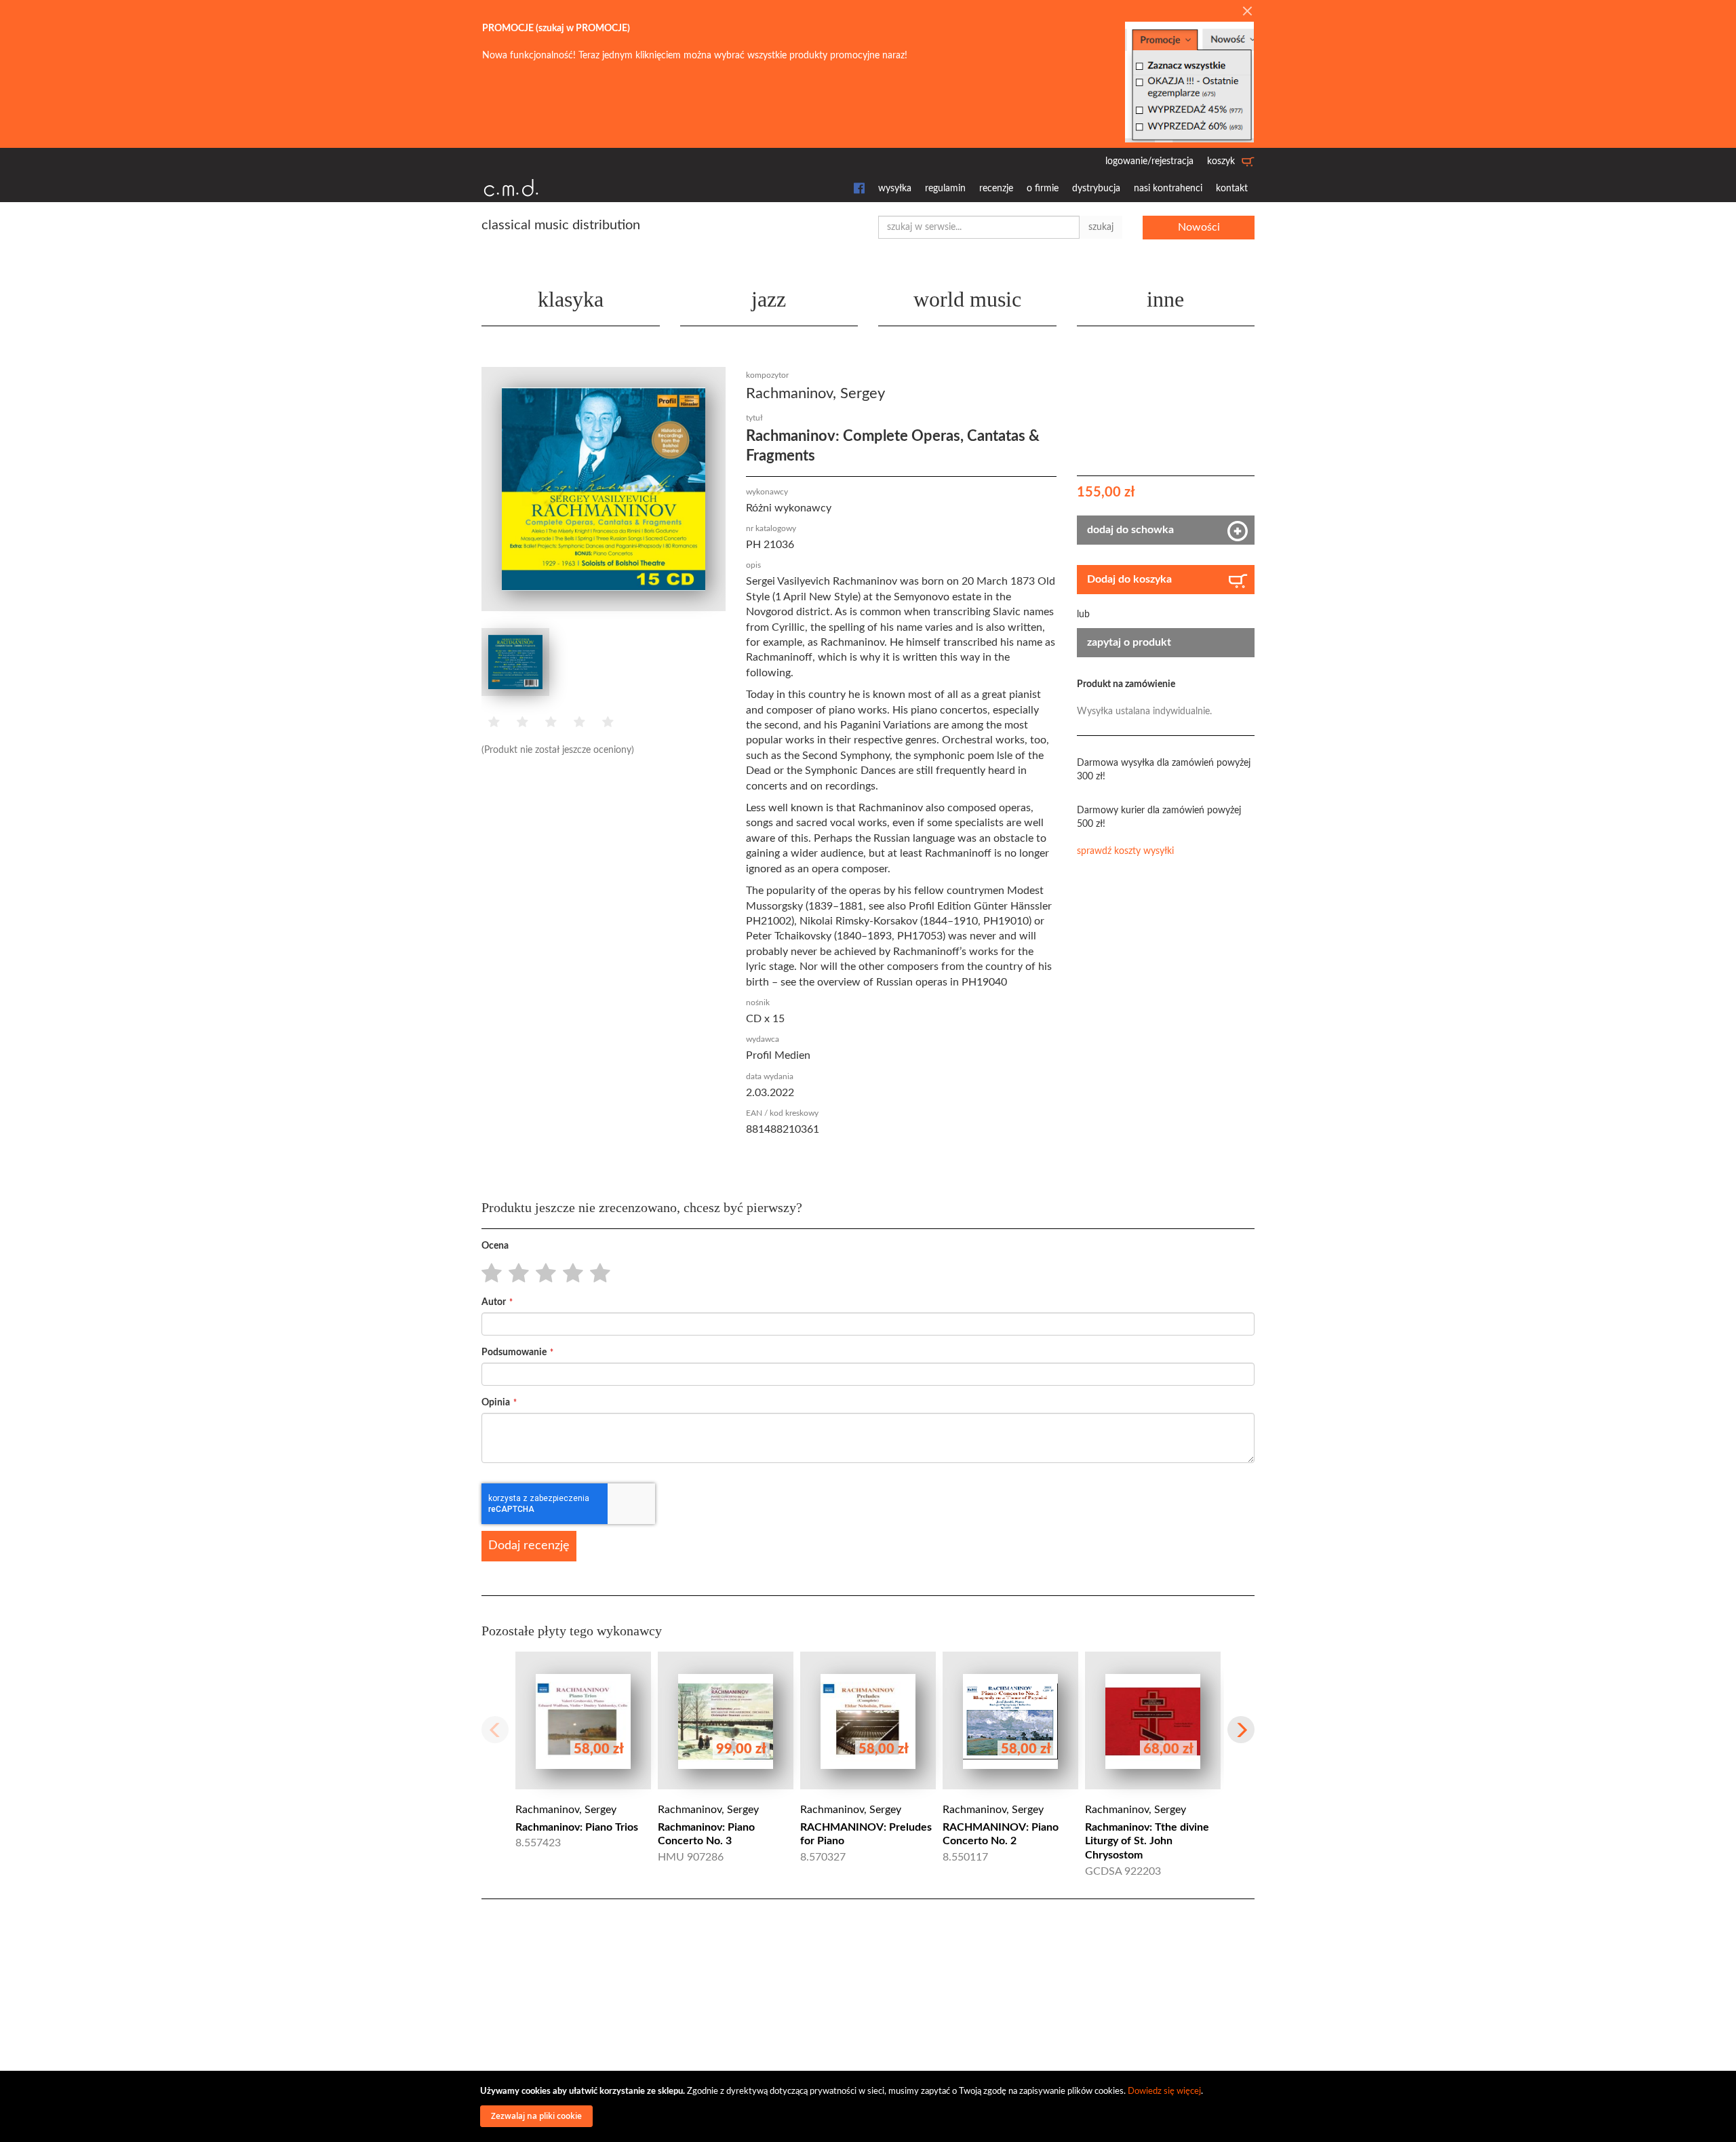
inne (1165, 299)
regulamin (945, 189)
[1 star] (488, 1274)
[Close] (1247, 12)
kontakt (1232, 189)
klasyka (571, 299)
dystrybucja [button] (1096, 189)
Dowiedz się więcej (1164, 2091)
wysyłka (895, 189)
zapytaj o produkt (1129, 642)
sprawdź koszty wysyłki (1125, 851)
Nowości (1199, 227)
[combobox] (979, 227)
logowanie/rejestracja (1149, 161)
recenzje (996, 189)
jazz (769, 299)
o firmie (1043, 189)
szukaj (1101, 227)
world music (967, 299)
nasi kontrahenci (1168, 189)
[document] (870, 2106)
